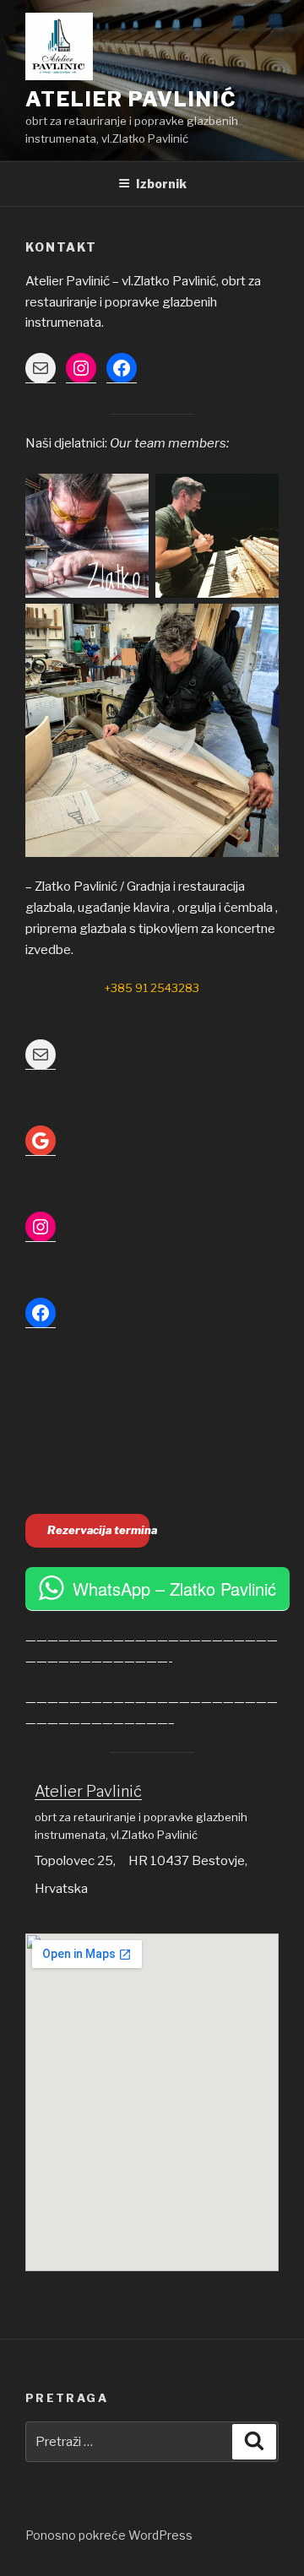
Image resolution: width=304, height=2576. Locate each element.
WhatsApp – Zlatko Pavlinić (174, 1589)
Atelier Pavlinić (131, 99)
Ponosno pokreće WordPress (109, 2535)
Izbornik (161, 184)
